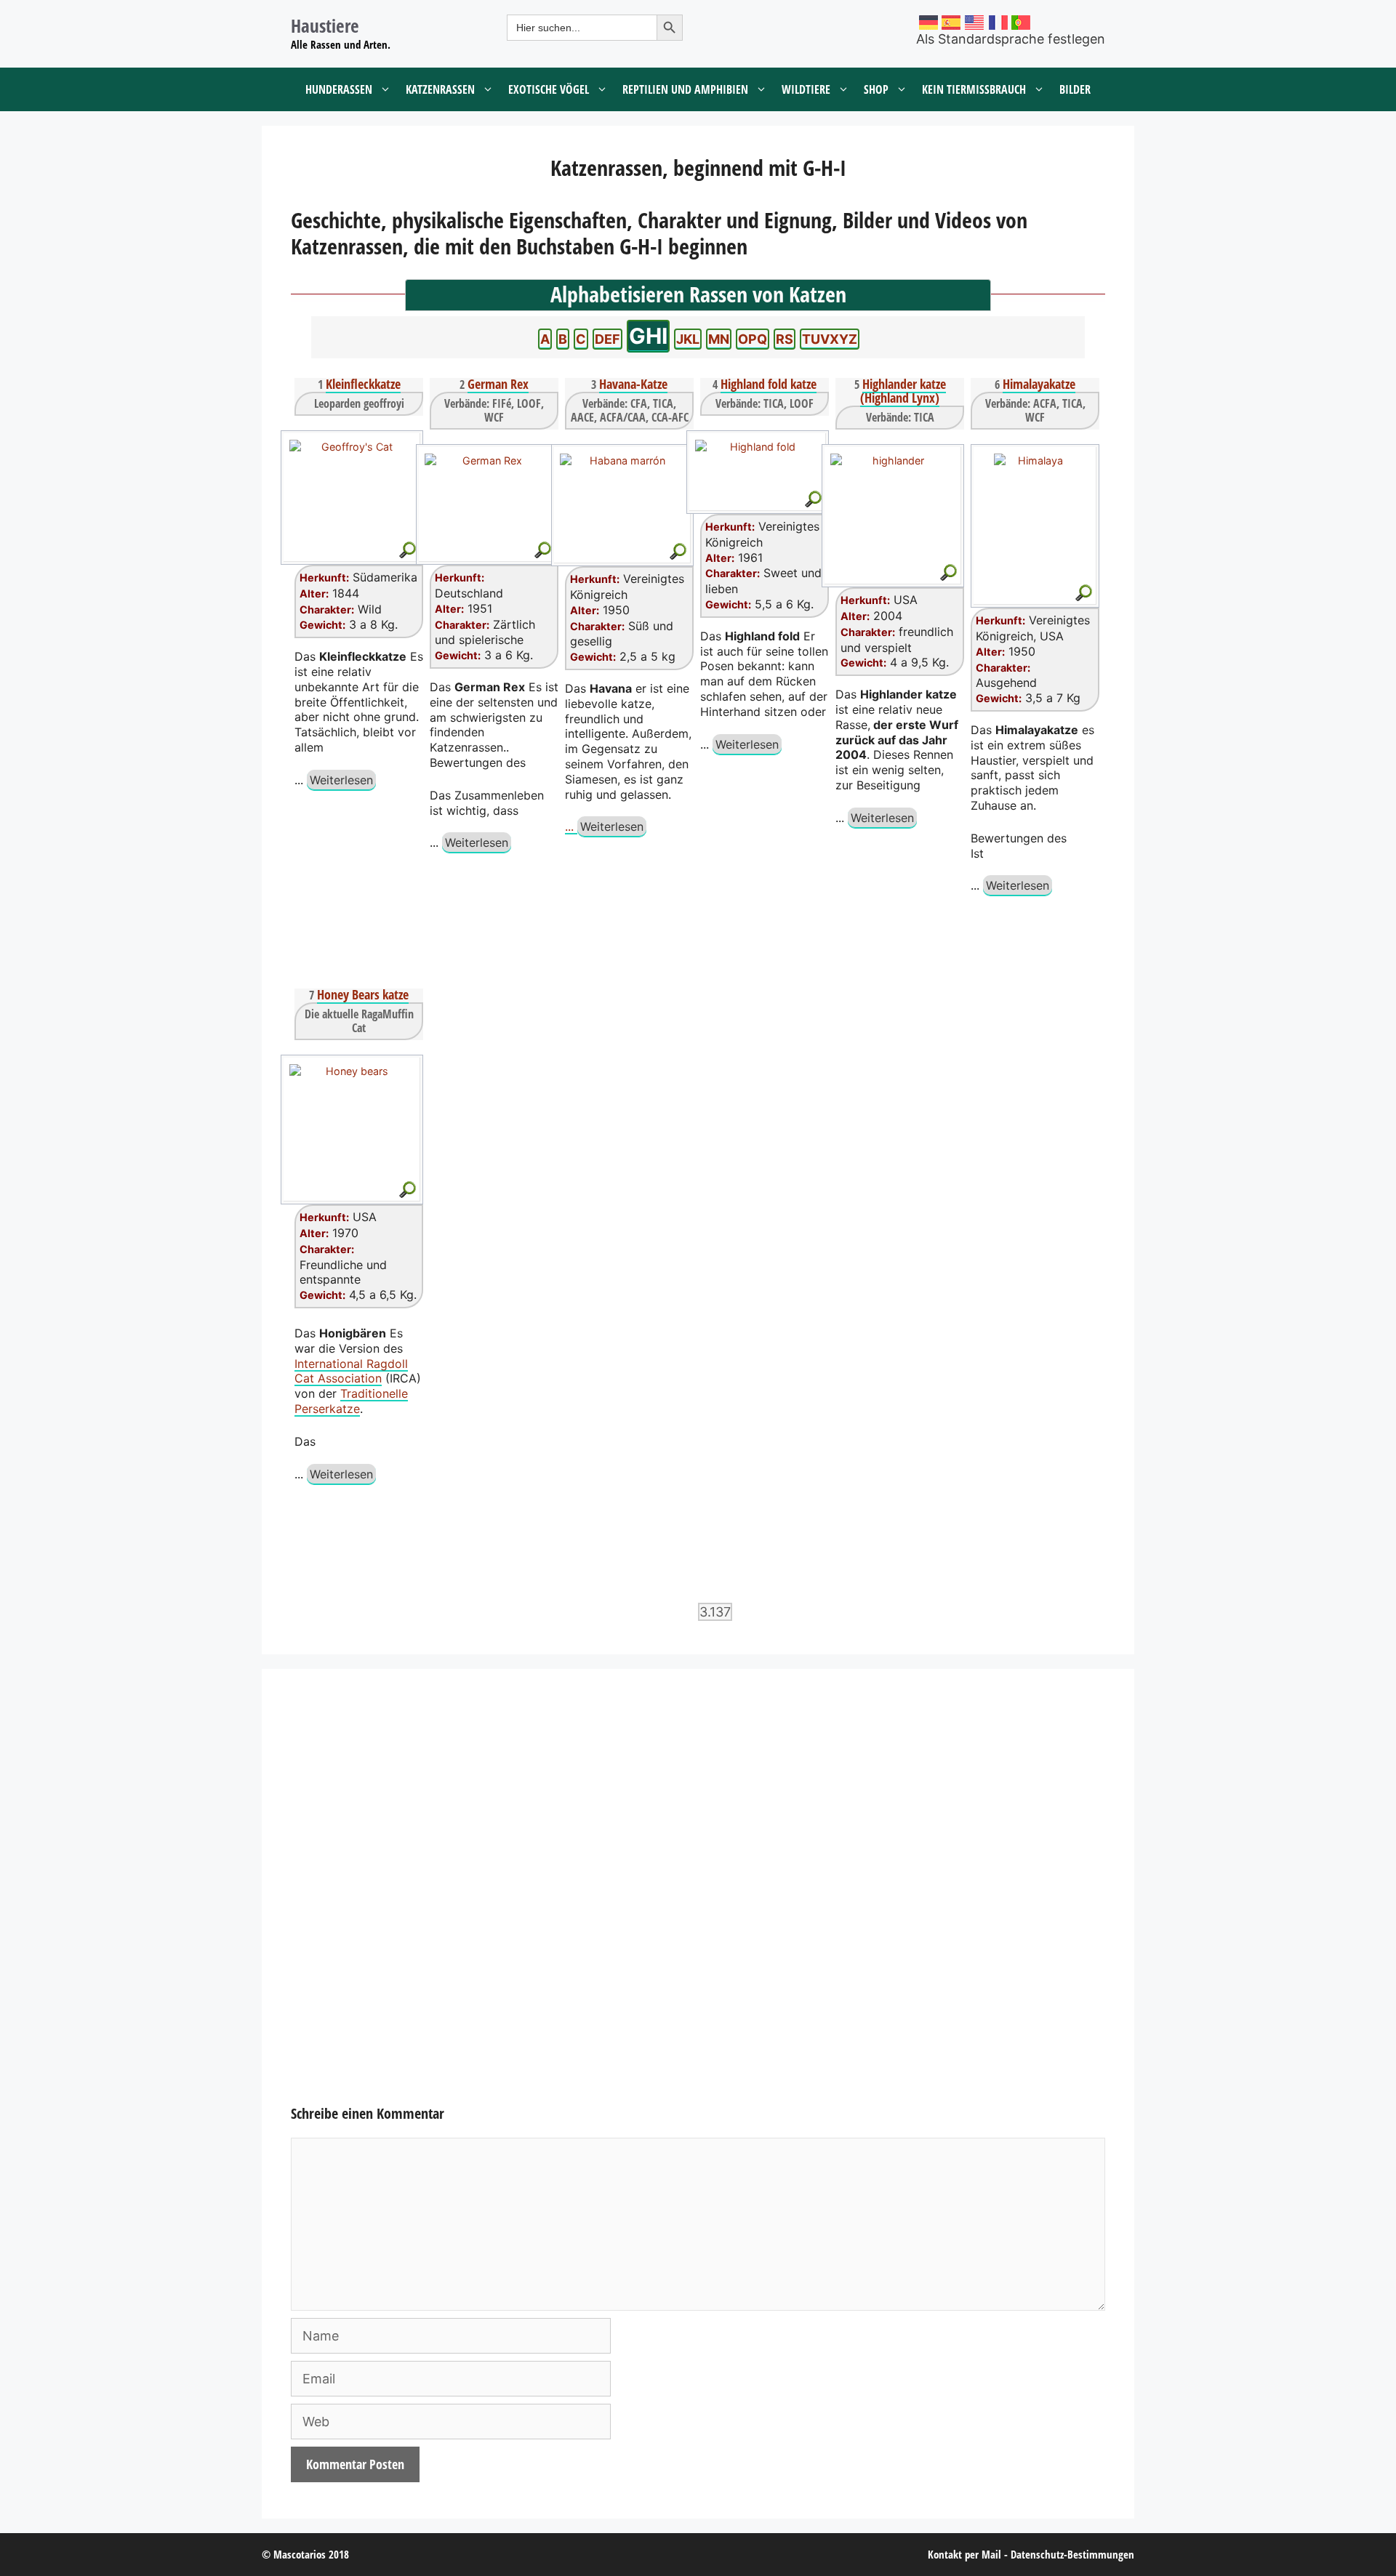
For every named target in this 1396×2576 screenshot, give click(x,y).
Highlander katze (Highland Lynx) (903, 391)
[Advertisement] (698, 1901)
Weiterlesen (341, 780)
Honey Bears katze (363, 994)
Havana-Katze (633, 384)
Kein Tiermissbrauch (974, 89)
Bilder (1075, 89)
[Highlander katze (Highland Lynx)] (892, 505)
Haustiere (325, 25)
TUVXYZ (830, 339)
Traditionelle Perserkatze (351, 1401)
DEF (607, 339)
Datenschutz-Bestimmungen (1072, 2554)
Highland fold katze (769, 384)
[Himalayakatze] (1035, 515)
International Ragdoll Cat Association (351, 1371)
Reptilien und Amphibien (685, 89)
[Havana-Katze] (622, 495)
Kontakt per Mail (964, 2554)
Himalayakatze (1039, 384)
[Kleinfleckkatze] (351, 487)
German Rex (498, 384)
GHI (648, 336)
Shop (876, 89)
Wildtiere (806, 89)
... (571, 826)
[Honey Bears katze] (351, 1119)
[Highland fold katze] (757, 462)
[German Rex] (486, 494)
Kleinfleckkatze (363, 384)
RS (785, 339)
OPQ (753, 339)
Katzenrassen (440, 89)
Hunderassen (339, 89)
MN (719, 339)
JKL (688, 339)
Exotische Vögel (549, 89)
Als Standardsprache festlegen (1011, 39)
